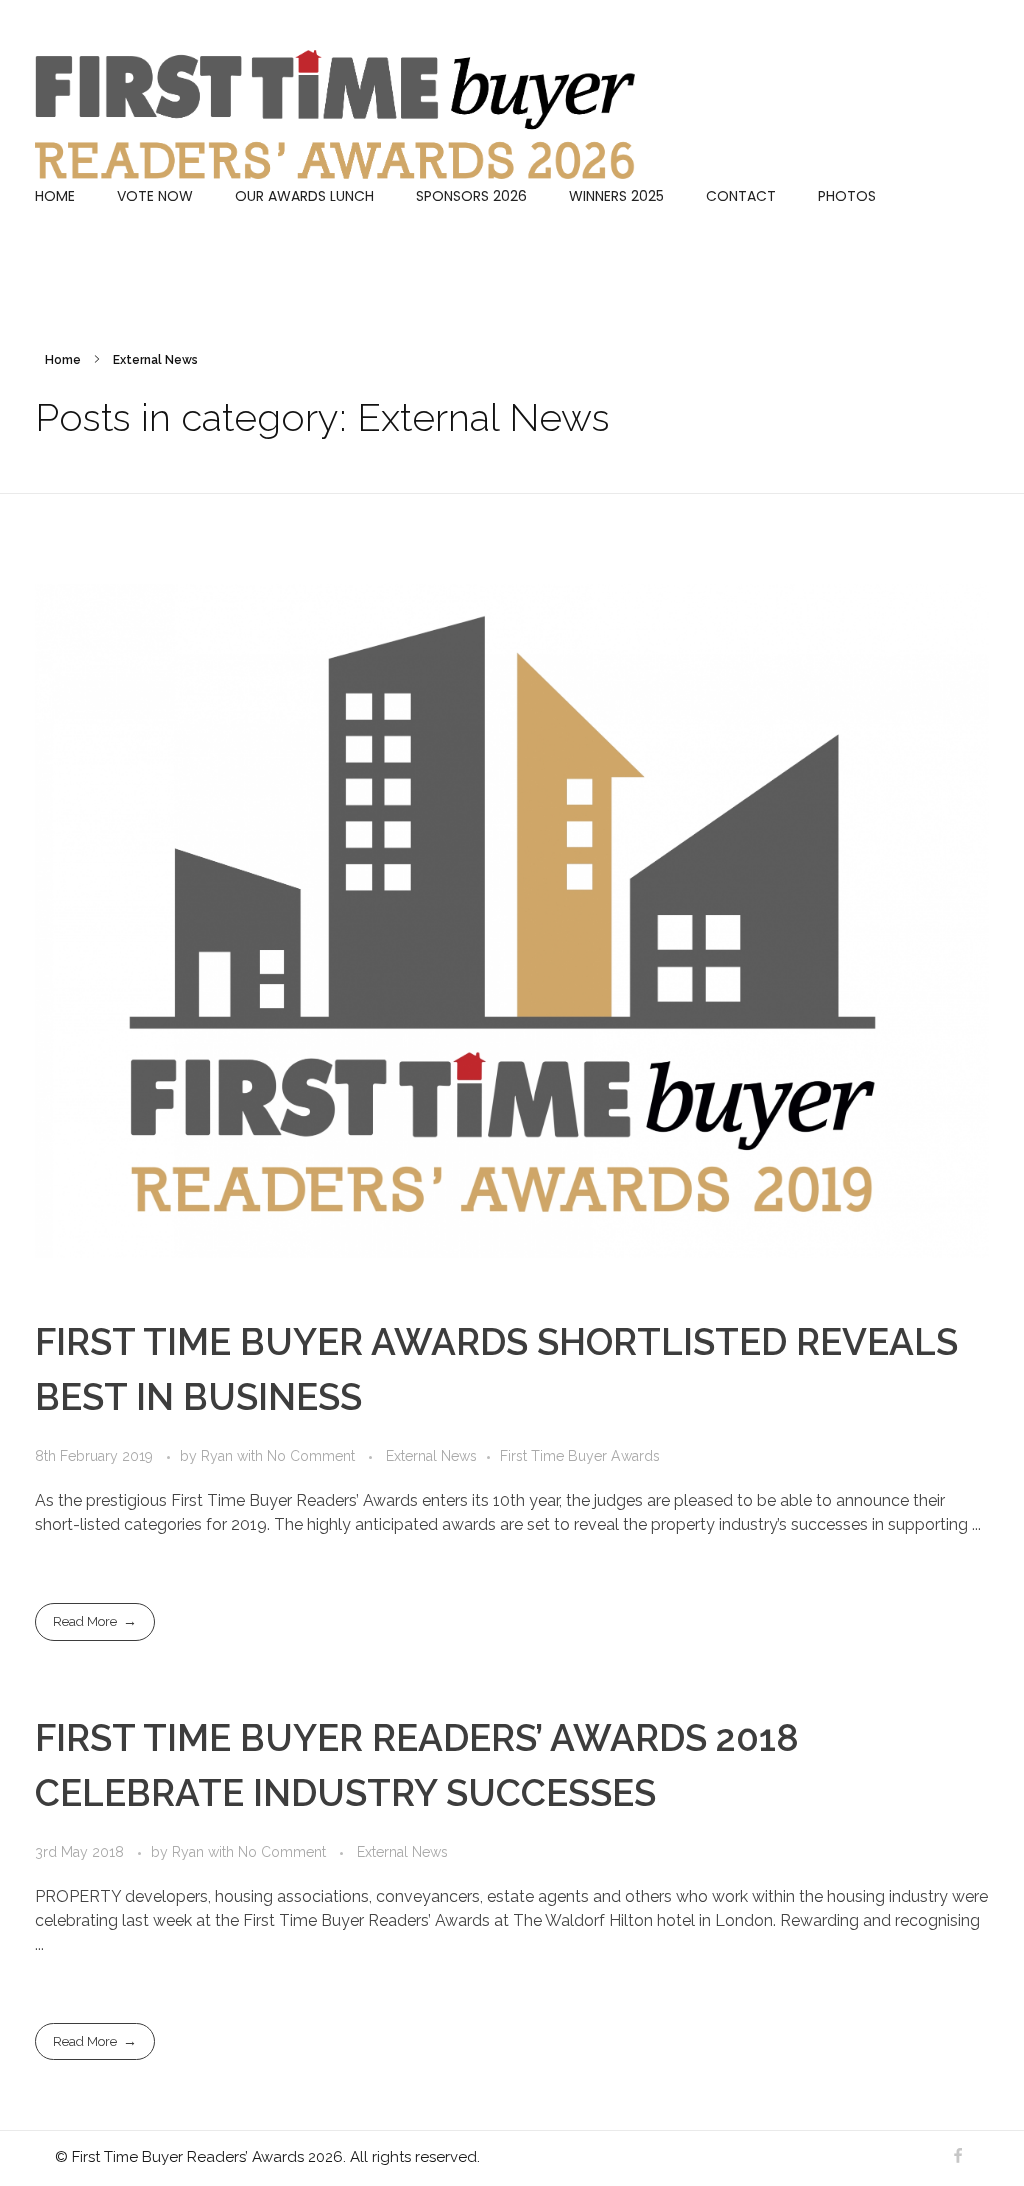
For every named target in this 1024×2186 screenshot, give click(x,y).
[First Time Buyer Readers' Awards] (335, 114)
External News (431, 1456)
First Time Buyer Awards (580, 1456)
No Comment (311, 1456)
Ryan (219, 1456)
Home (63, 360)
